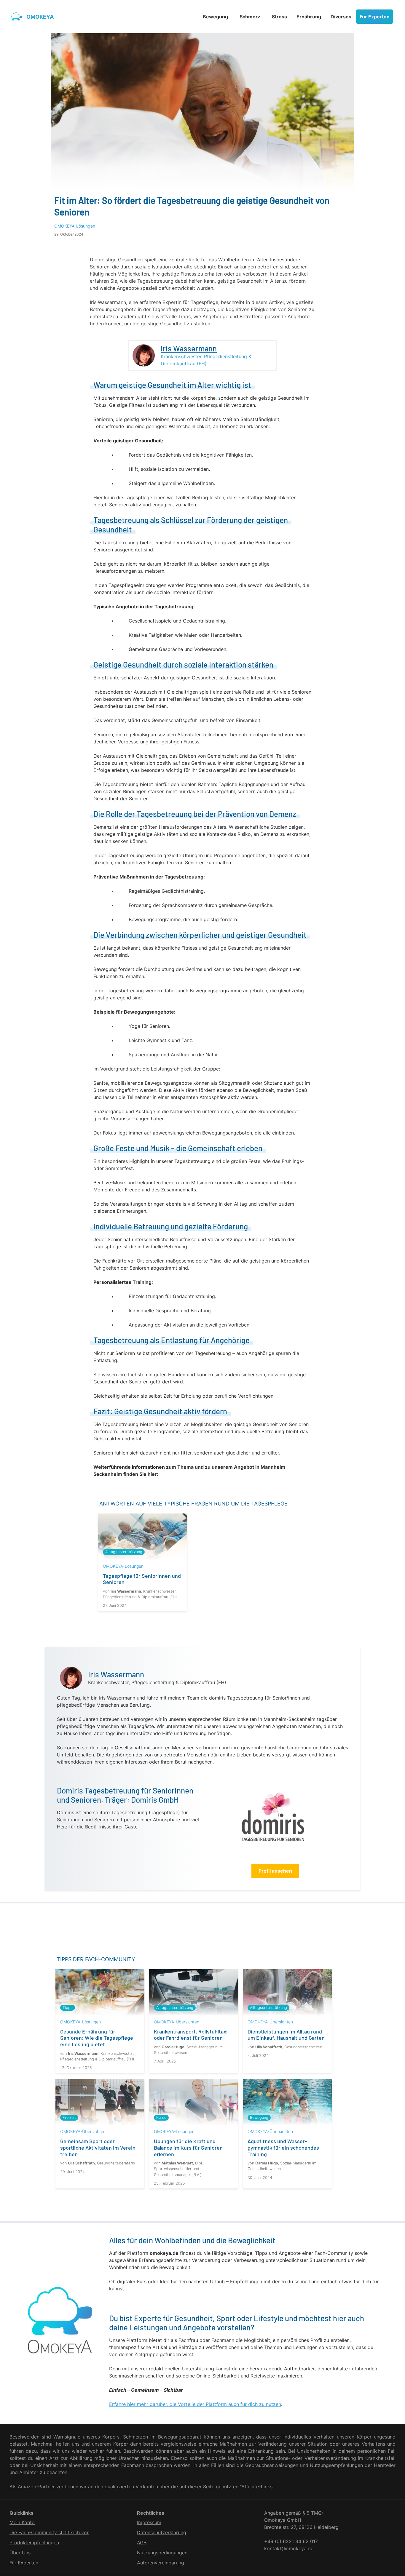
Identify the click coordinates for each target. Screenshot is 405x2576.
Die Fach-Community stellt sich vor (49, 2532)
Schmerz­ (250, 17)
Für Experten (375, 17)
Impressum (149, 2522)
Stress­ (279, 17)
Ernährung (309, 17)
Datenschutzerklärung (162, 2532)
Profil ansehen (275, 1871)
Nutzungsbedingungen (162, 2553)
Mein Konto (22, 2522)
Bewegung (215, 17)
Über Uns (20, 2553)
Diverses (341, 17)
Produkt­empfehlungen (34, 2543)
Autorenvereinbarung (161, 2563)
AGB (142, 2543)
